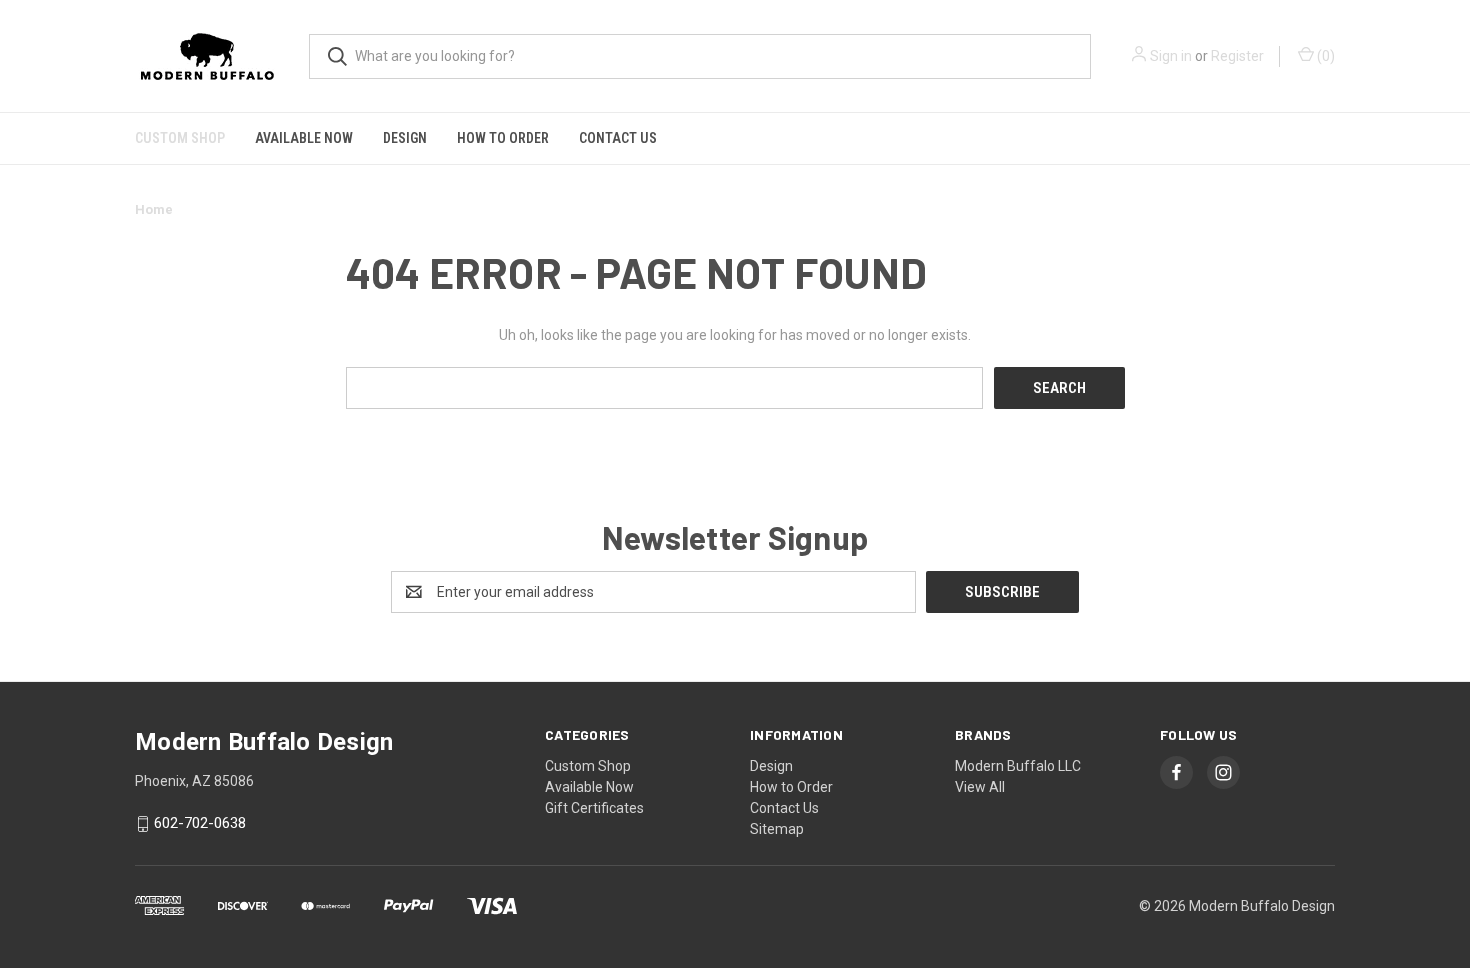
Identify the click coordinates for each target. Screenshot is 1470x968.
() (1324, 56)
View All (980, 787)
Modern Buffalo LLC (1018, 766)
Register (1237, 56)
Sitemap (777, 829)
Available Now (304, 138)
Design (405, 138)
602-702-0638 (200, 824)
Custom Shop (180, 138)
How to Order (503, 138)
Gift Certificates (594, 808)
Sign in (1171, 56)
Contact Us (618, 138)
